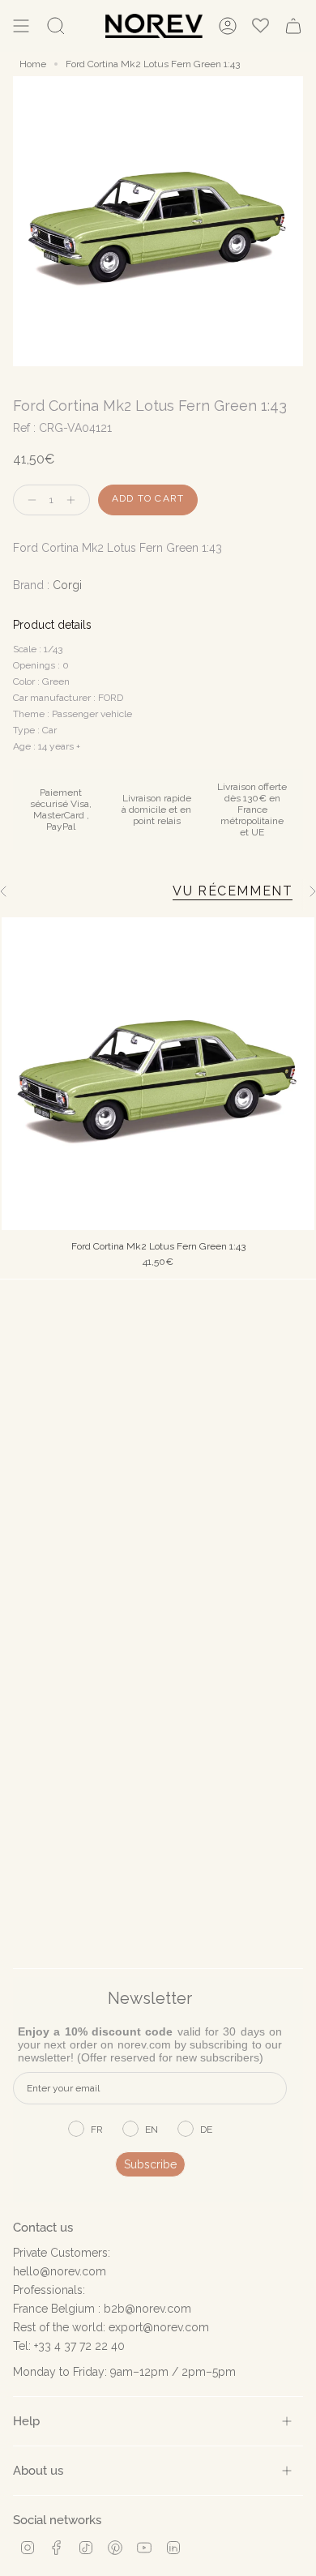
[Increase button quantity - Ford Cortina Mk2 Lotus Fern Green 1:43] (75, 500)
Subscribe (150, 2164)
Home (33, 64)
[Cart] (293, 26)
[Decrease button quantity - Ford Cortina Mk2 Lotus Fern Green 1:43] (28, 500)
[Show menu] (21, 26)
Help (26, 2421)
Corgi (67, 585)
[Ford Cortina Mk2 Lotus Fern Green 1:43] (158, 1074)
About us (38, 2470)
